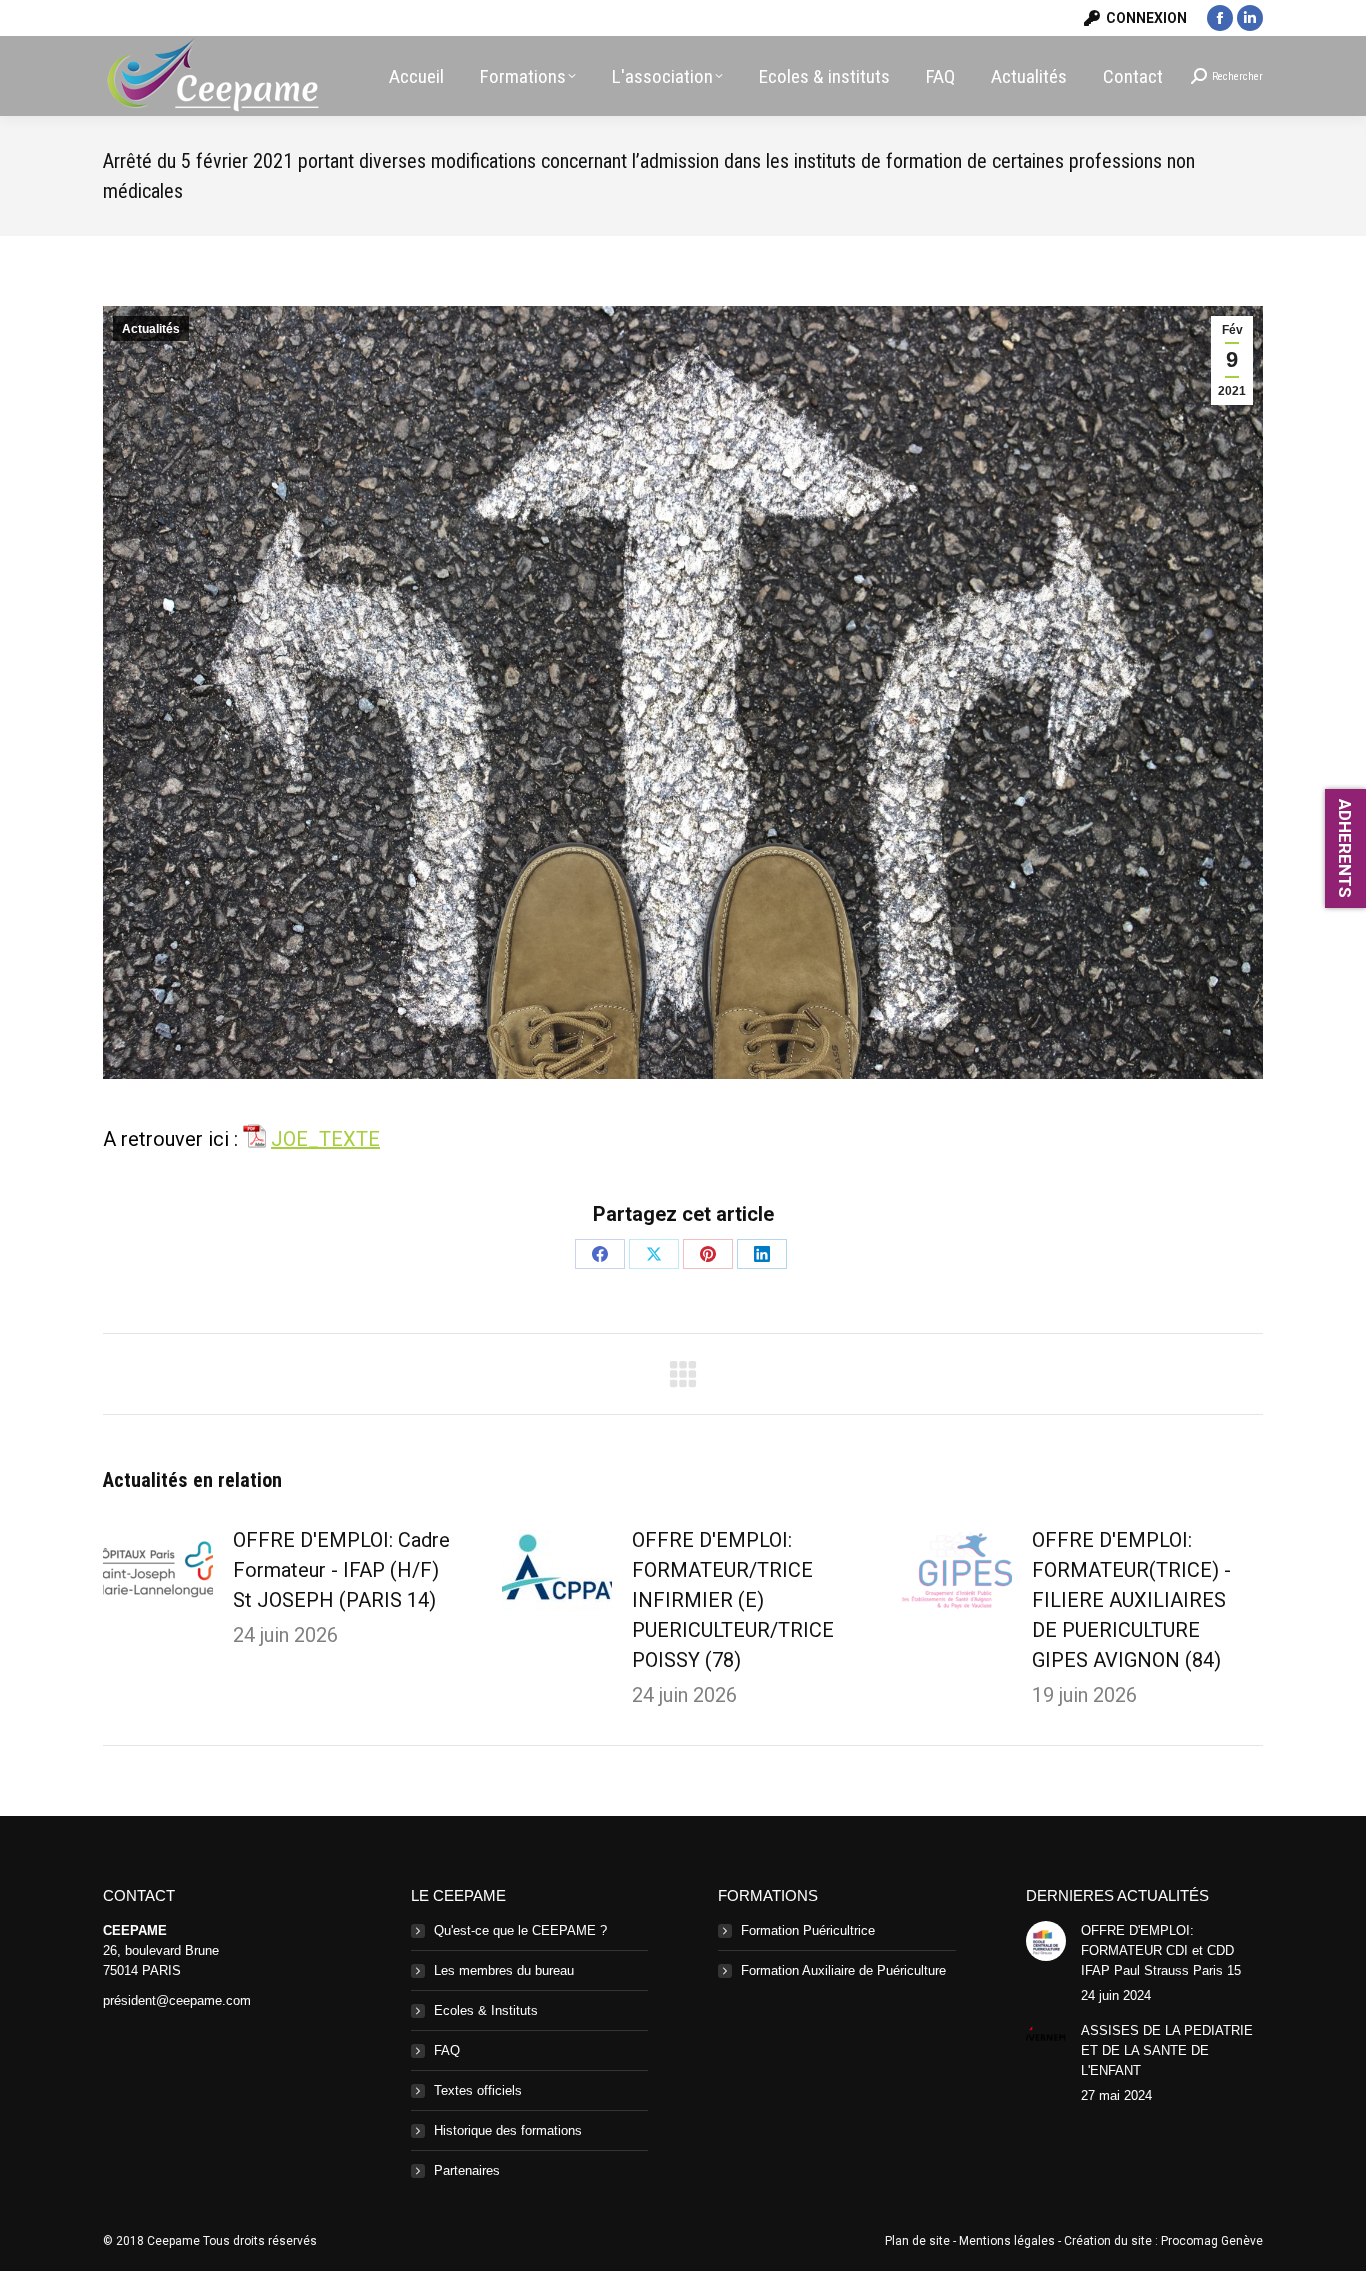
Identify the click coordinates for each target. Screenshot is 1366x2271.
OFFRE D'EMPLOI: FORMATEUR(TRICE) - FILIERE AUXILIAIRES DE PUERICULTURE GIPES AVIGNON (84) (1131, 1600)
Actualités (151, 329)
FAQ (447, 2050)
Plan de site (917, 2241)
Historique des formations (508, 2130)
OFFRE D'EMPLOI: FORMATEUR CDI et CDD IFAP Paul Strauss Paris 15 (1161, 1950)
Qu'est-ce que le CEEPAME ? (520, 1930)
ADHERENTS (1345, 848)
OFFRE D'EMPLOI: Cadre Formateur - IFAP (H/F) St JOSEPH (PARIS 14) (341, 1570)
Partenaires (467, 2170)
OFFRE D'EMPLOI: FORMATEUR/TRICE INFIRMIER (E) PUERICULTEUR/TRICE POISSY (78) (733, 1600)
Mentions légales (1007, 2241)
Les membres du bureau (504, 1970)
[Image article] (158, 1570)
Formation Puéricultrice (808, 1930)
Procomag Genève (1212, 2241)
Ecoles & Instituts (486, 2010)
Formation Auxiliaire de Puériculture (843, 1970)
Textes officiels (478, 2090)
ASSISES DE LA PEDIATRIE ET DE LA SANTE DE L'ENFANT (1167, 2050)
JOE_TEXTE (325, 1139)
